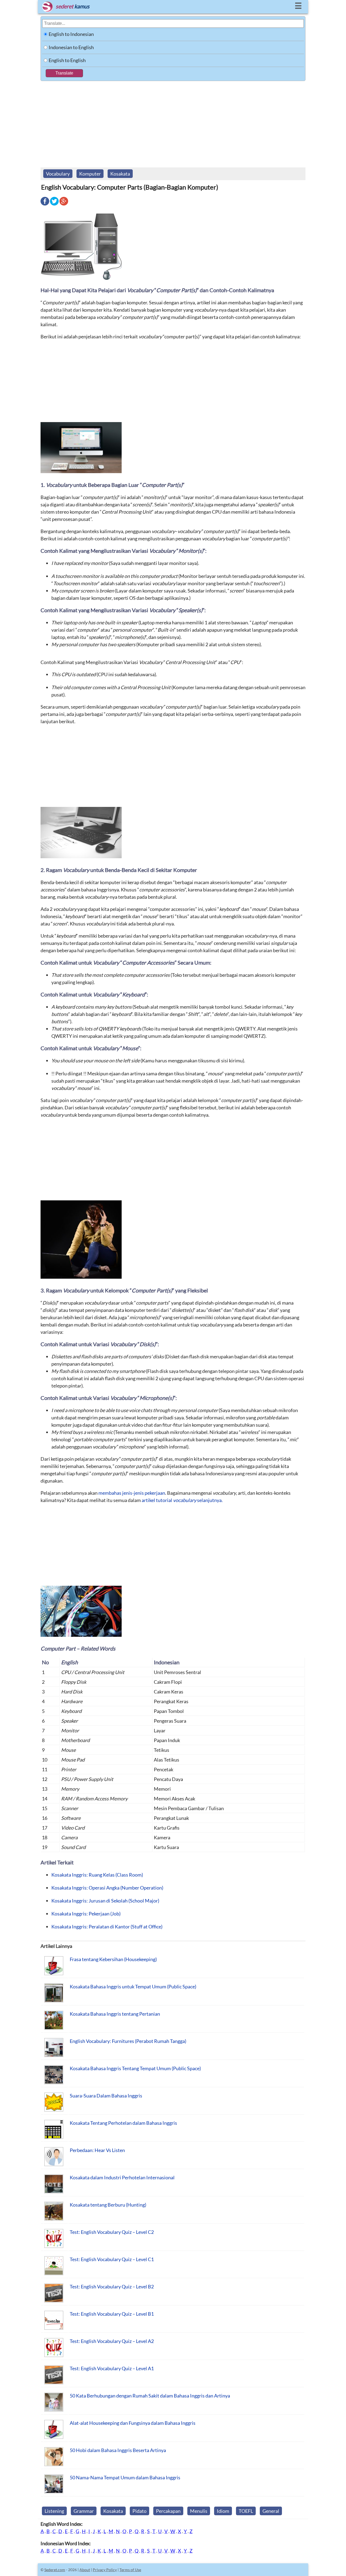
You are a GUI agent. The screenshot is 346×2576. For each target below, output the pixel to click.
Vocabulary (58, 174)
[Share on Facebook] (45, 205)
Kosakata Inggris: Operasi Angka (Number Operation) (107, 1888)
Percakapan (168, 2511)
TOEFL (246, 2511)
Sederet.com (55, 2570)
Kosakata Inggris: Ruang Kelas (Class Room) (97, 1875)
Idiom (223, 2511)
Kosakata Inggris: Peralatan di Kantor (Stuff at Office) (107, 1927)
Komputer (90, 174)
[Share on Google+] (64, 205)
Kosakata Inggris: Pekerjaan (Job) (86, 1914)
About (85, 2570)
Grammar (84, 2511)
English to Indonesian (71, 34)
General (271, 2511)
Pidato (139, 2511)
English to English (67, 60)
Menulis (199, 2511)
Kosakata (120, 174)
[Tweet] (54, 205)
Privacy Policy (105, 2570)
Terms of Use (130, 2570)
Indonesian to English (71, 47)
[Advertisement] (173, 122)
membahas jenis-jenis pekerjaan (132, 1493)
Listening (54, 2511)
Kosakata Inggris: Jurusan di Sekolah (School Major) (105, 1901)
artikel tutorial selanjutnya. (182, 1500)
